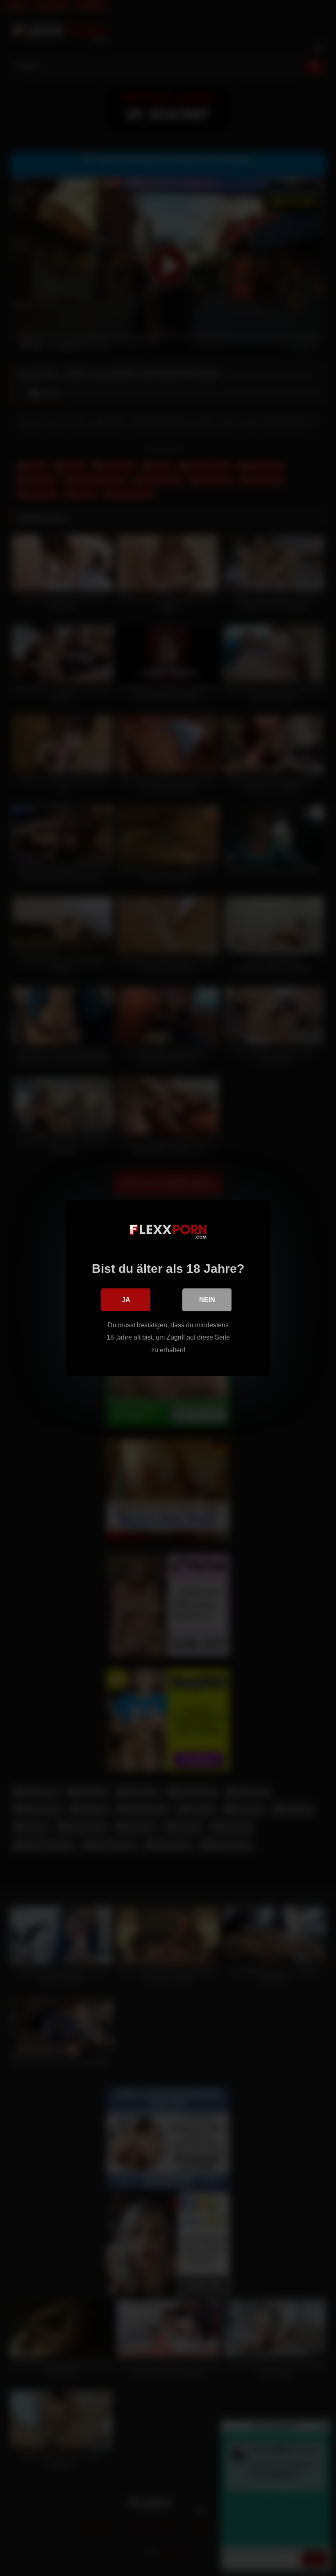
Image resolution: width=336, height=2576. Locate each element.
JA (126, 1300)
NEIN (207, 1300)
